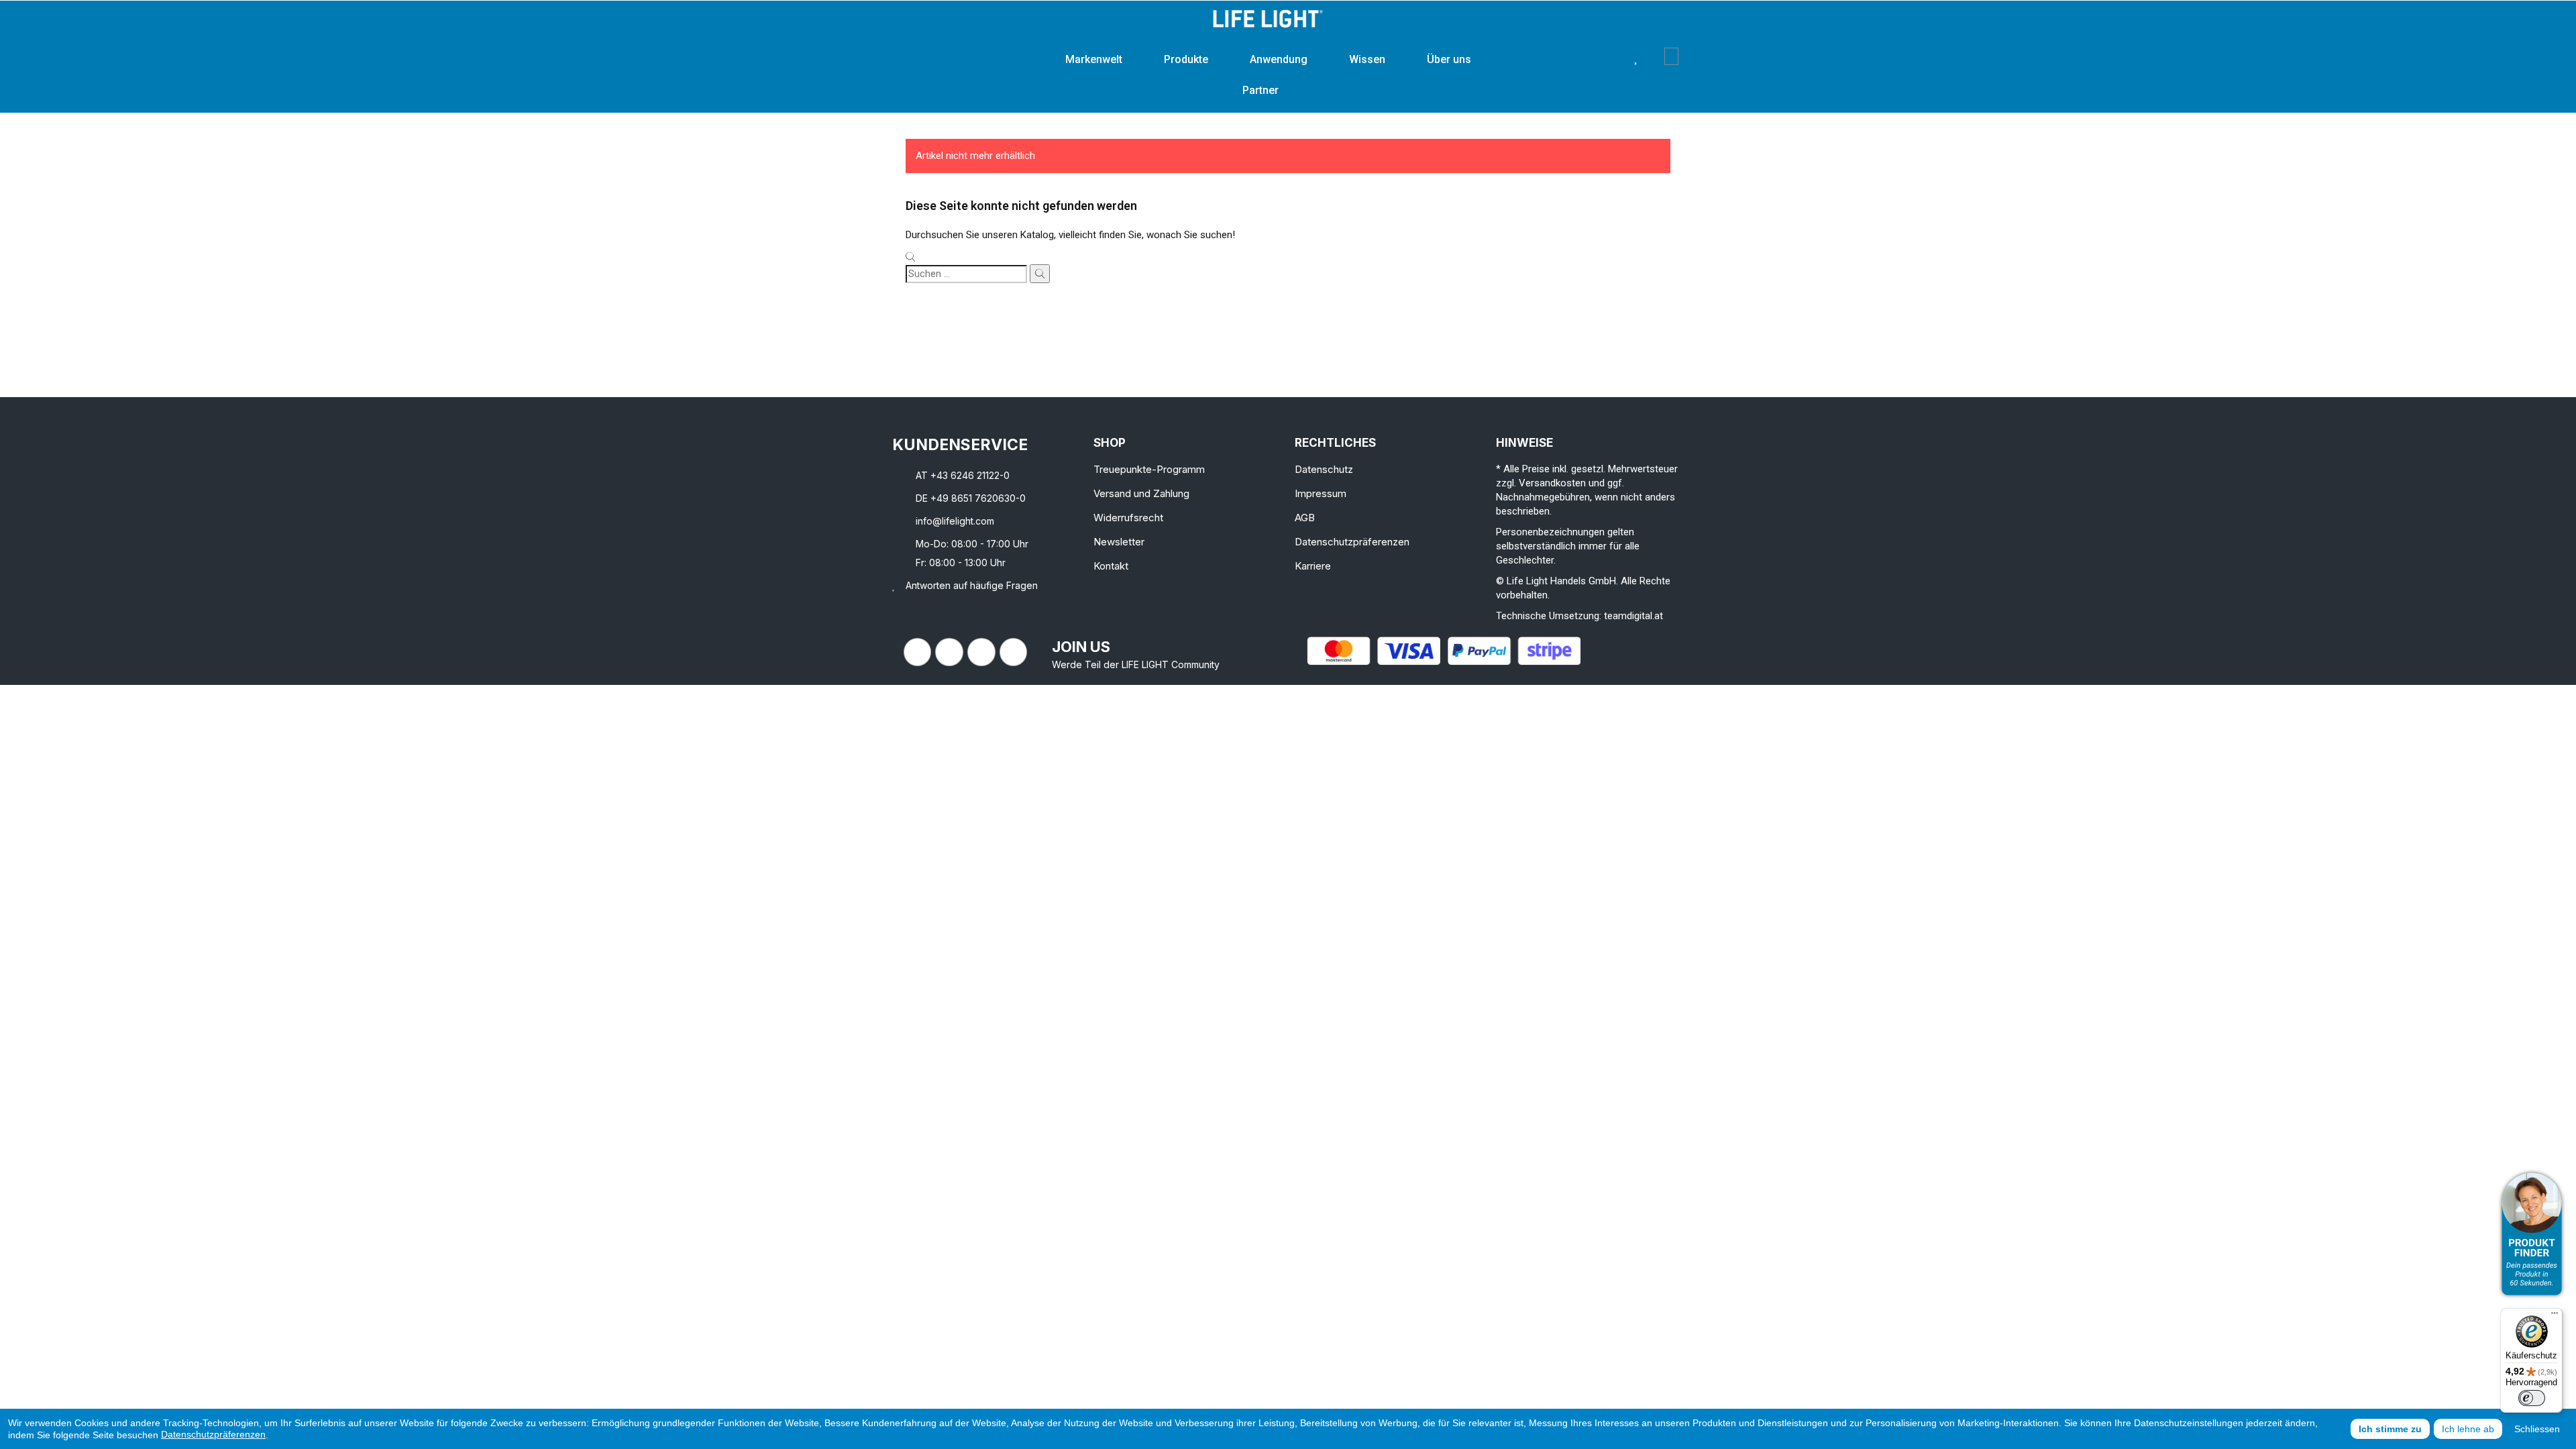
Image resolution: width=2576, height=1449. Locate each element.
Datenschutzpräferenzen (213, 1434)
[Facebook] (918, 652)
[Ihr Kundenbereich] (1655, 56)
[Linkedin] (981, 652)
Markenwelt (1094, 59)
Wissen (1367, 59)
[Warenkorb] (1671, 56)
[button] (1615, 56)
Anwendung (1279, 59)
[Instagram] (949, 652)
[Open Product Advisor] (2532, 1234)
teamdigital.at (1633, 616)
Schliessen (2537, 1429)
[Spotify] (1014, 652)
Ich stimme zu (2390, 1429)
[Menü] (2555, 1316)
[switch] (2532, 1398)
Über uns (1449, 59)
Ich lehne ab (2468, 1429)
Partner (1260, 90)
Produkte (1186, 59)
